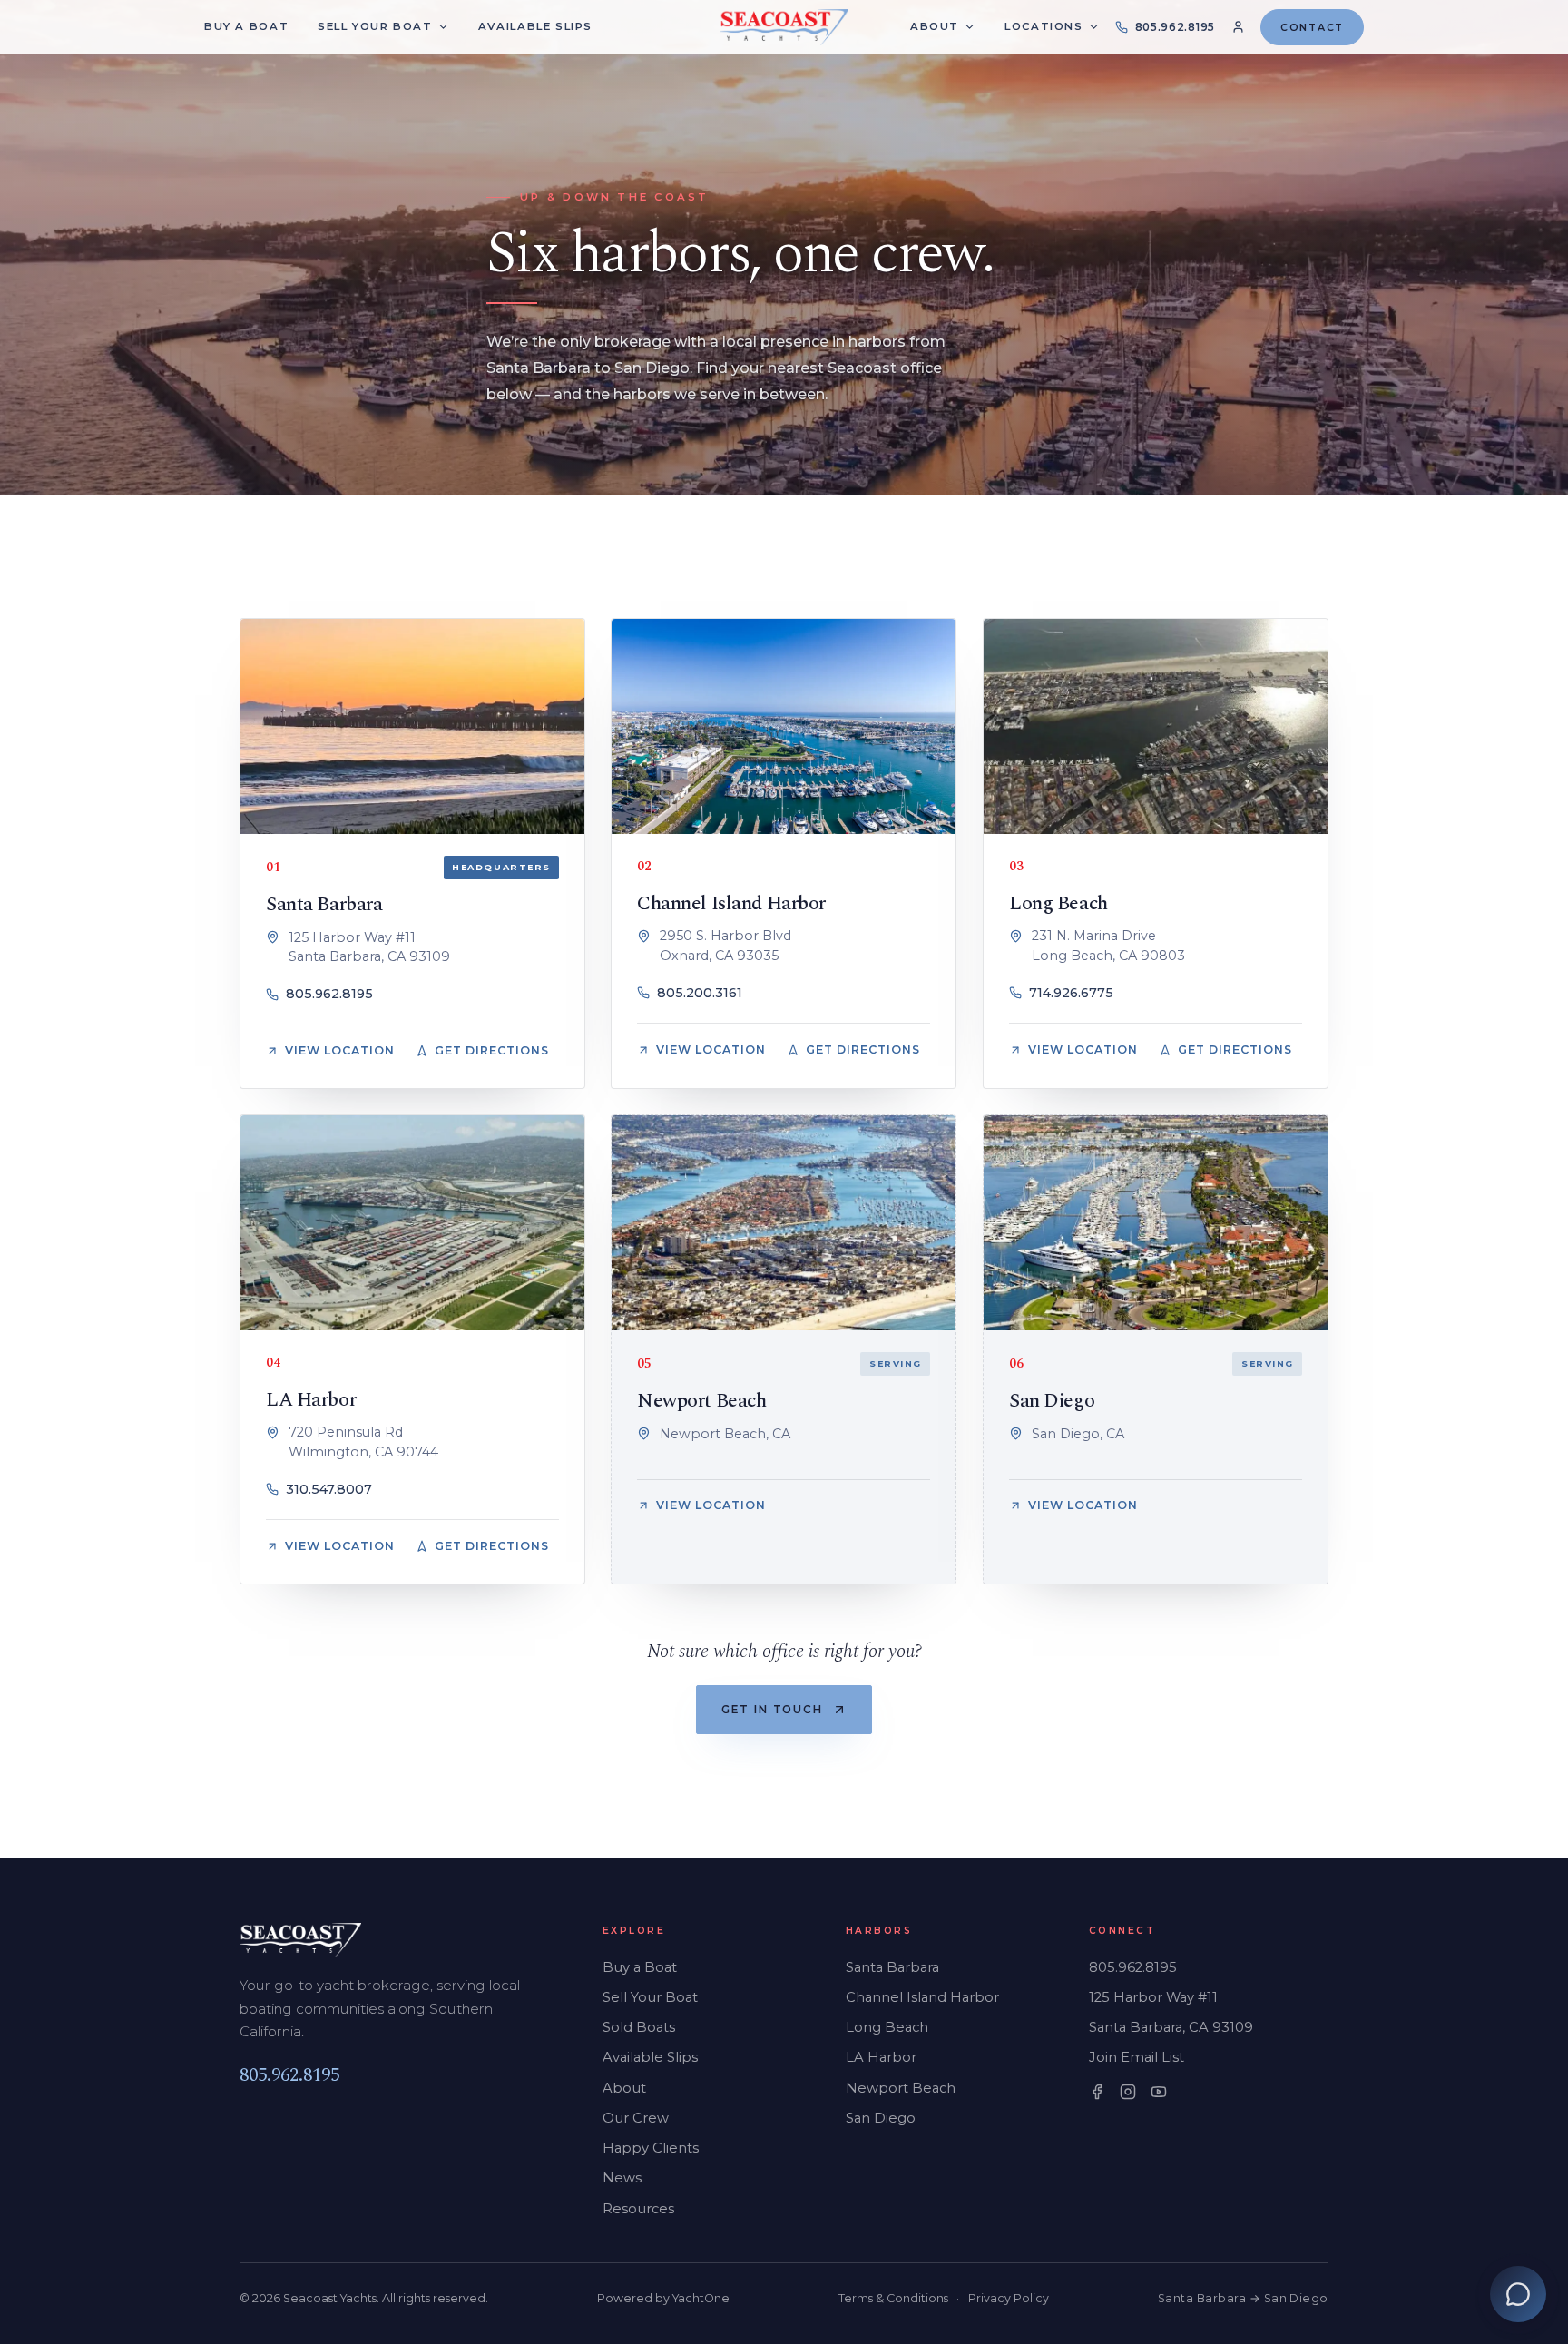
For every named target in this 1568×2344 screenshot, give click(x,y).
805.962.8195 (329, 995)
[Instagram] (1128, 2092)
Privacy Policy (1009, 2298)
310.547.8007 (329, 1489)
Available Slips (650, 2057)
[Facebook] (1097, 2092)
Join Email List (1137, 2057)
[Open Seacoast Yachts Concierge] (1518, 2294)
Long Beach (1058, 903)
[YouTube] (1159, 2092)
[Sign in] (1238, 27)
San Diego (1052, 1401)
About (935, 26)
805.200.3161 (700, 993)
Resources (638, 2209)
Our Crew (636, 2118)
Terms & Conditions (893, 2298)
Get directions (492, 1051)
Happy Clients (651, 2148)
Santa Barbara (324, 904)
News (622, 2178)
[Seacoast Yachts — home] (784, 27)
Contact (1312, 27)
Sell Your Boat (650, 1997)
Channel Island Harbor (731, 903)
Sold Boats (639, 2027)
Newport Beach (701, 1401)
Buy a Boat (640, 1967)
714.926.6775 (1071, 993)
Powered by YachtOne (663, 2298)
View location (340, 1051)
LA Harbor (311, 1400)
